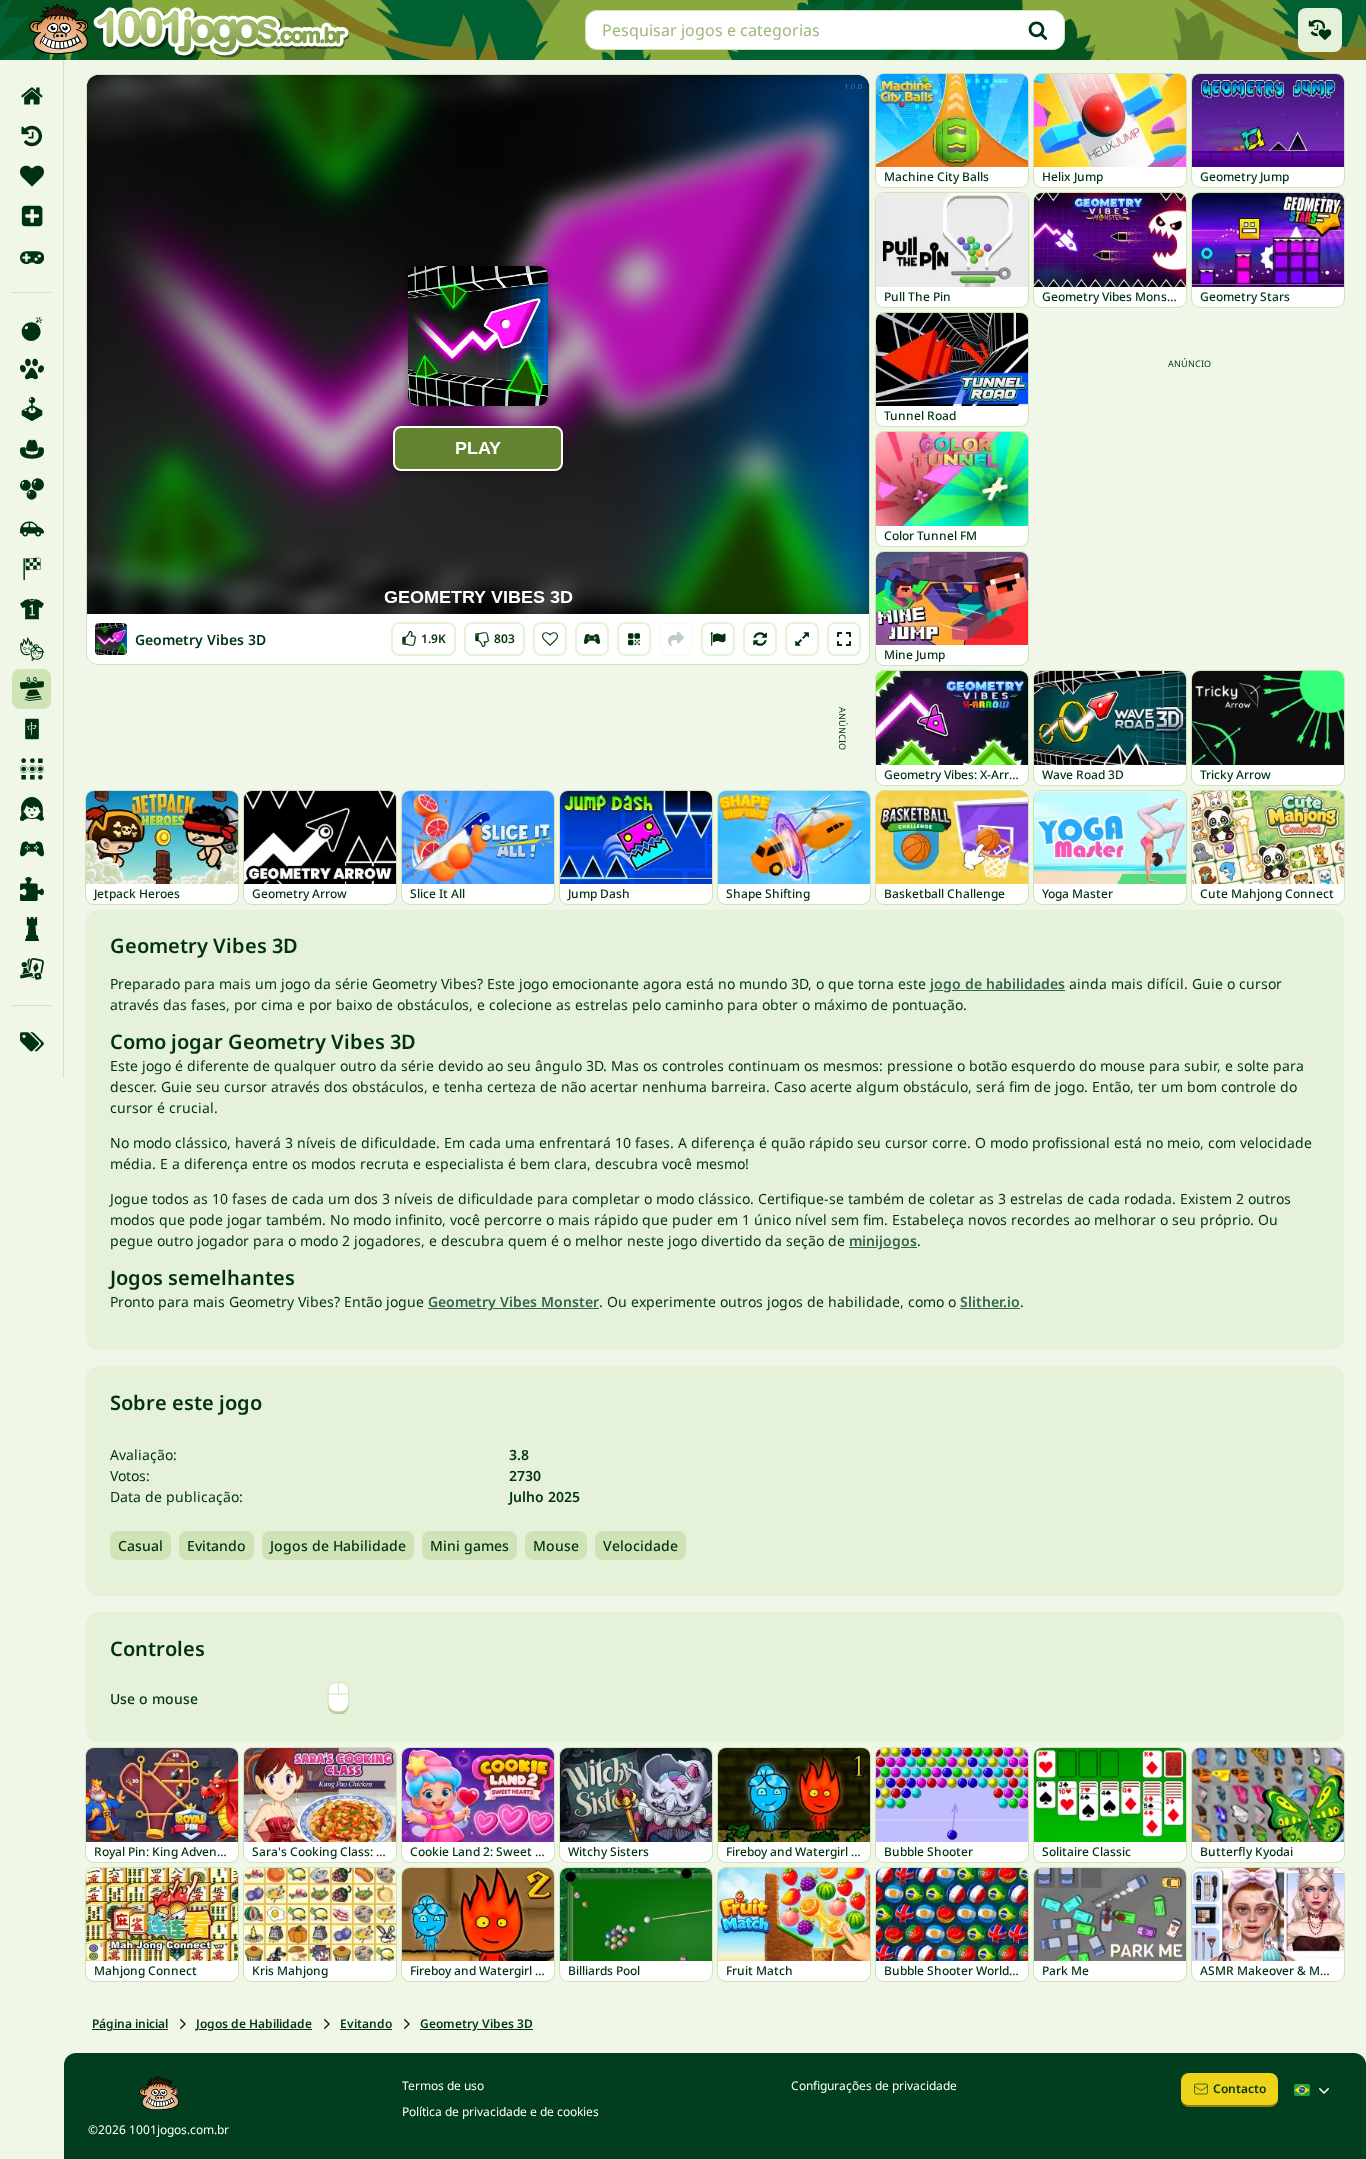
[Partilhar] (676, 639)
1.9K (425, 634)
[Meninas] (31, 809)
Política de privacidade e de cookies (500, 2111)
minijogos (883, 1240)
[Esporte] (31, 609)
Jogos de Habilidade (338, 1545)
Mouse (556, 1545)
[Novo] (31, 216)
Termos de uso (443, 2085)
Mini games (469, 1545)
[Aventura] (31, 449)
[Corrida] (31, 569)
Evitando (216, 1545)
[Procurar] (1038, 30)
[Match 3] (31, 769)
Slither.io (990, 1301)
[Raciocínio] (31, 929)
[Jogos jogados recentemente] (1320, 30)
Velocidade (640, 1545)
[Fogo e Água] (31, 649)
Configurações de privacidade (874, 2085)
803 (494, 634)
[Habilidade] (31, 689)
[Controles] (592, 639)
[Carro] (31, 529)
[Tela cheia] (844, 639)
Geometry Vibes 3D (476, 2023)
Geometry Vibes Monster (513, 1301)
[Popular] (31, 256)
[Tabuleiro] (31, 969)
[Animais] (31, 369)
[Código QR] (634, 639)
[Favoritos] (31, 176)
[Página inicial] (31, 96)
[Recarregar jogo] (760, 639)
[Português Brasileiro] (1314, 2090)
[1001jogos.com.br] (188, 30)
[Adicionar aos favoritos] (550, 639)
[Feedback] (718, 639)
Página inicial (130, 2023)
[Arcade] (31, 409)
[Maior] (802, 639)
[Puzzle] (31, 889)
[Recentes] (31, 136)
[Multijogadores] (31, 849)
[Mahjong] (31, 729)
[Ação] (31, 329)
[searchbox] (825, 30)
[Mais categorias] (31, 1042)
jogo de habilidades (997, 983)
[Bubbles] (31, 489)
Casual (140, 1545)
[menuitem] (31, 96)
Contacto (1239, 2088)
